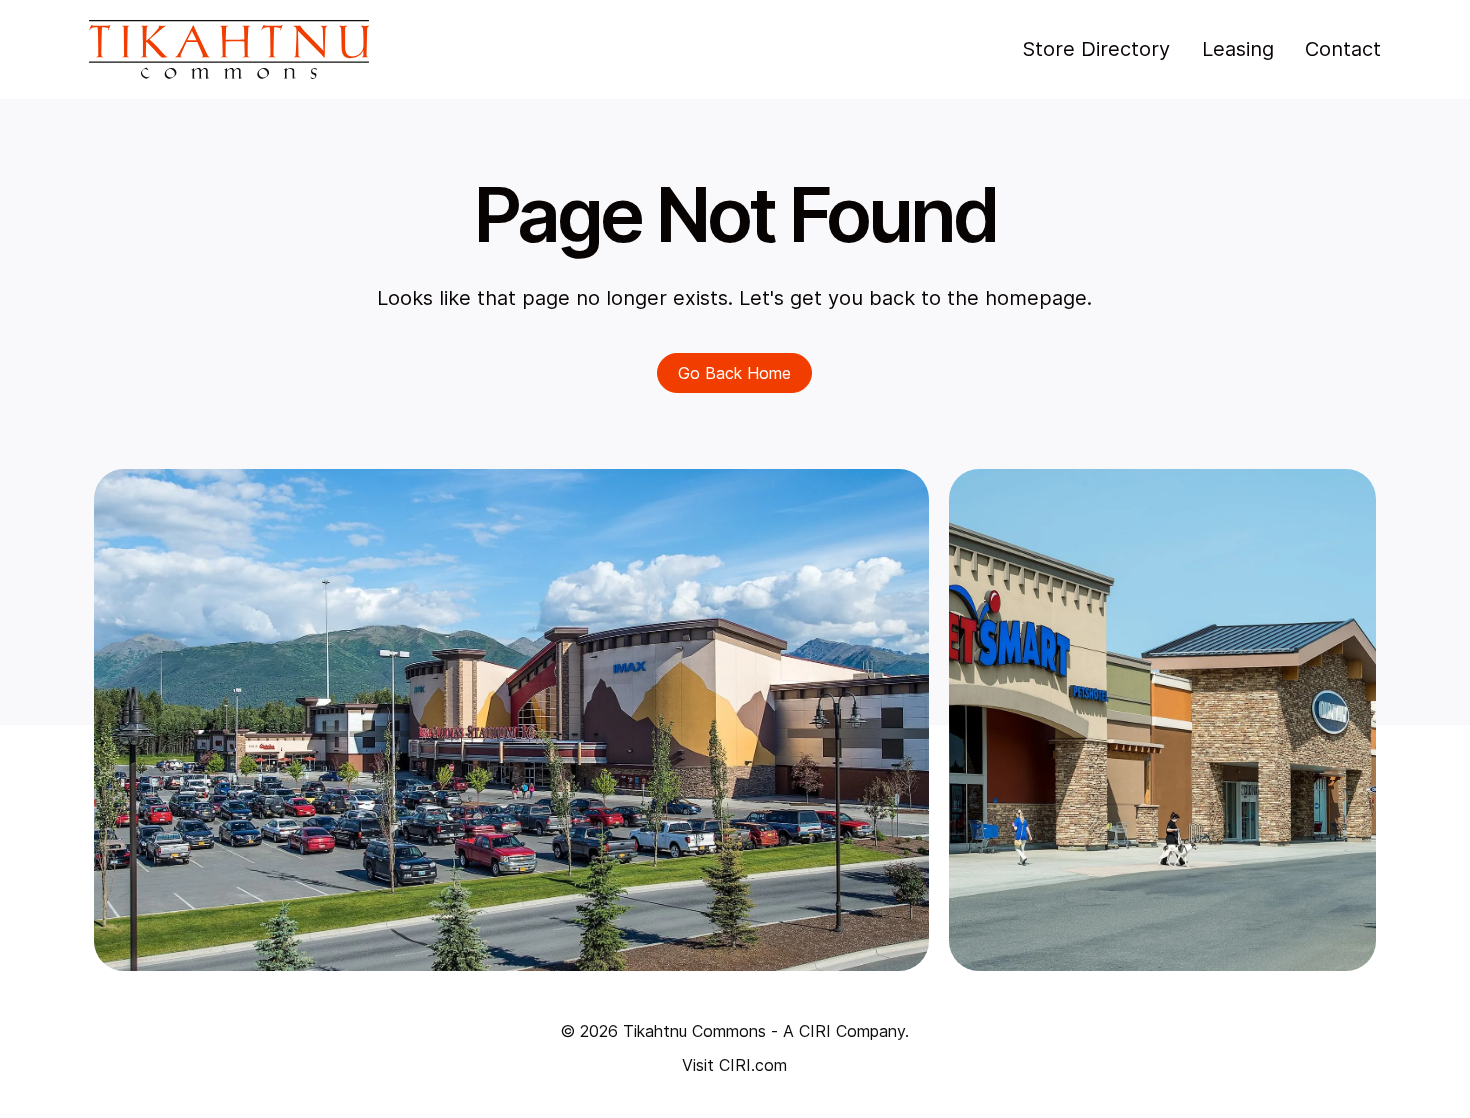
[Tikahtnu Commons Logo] (229, 49)
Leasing (1238, 49)
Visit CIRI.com (734, 1065)
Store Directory (1096, 49)
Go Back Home (734, 373)
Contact (1343, 49)
